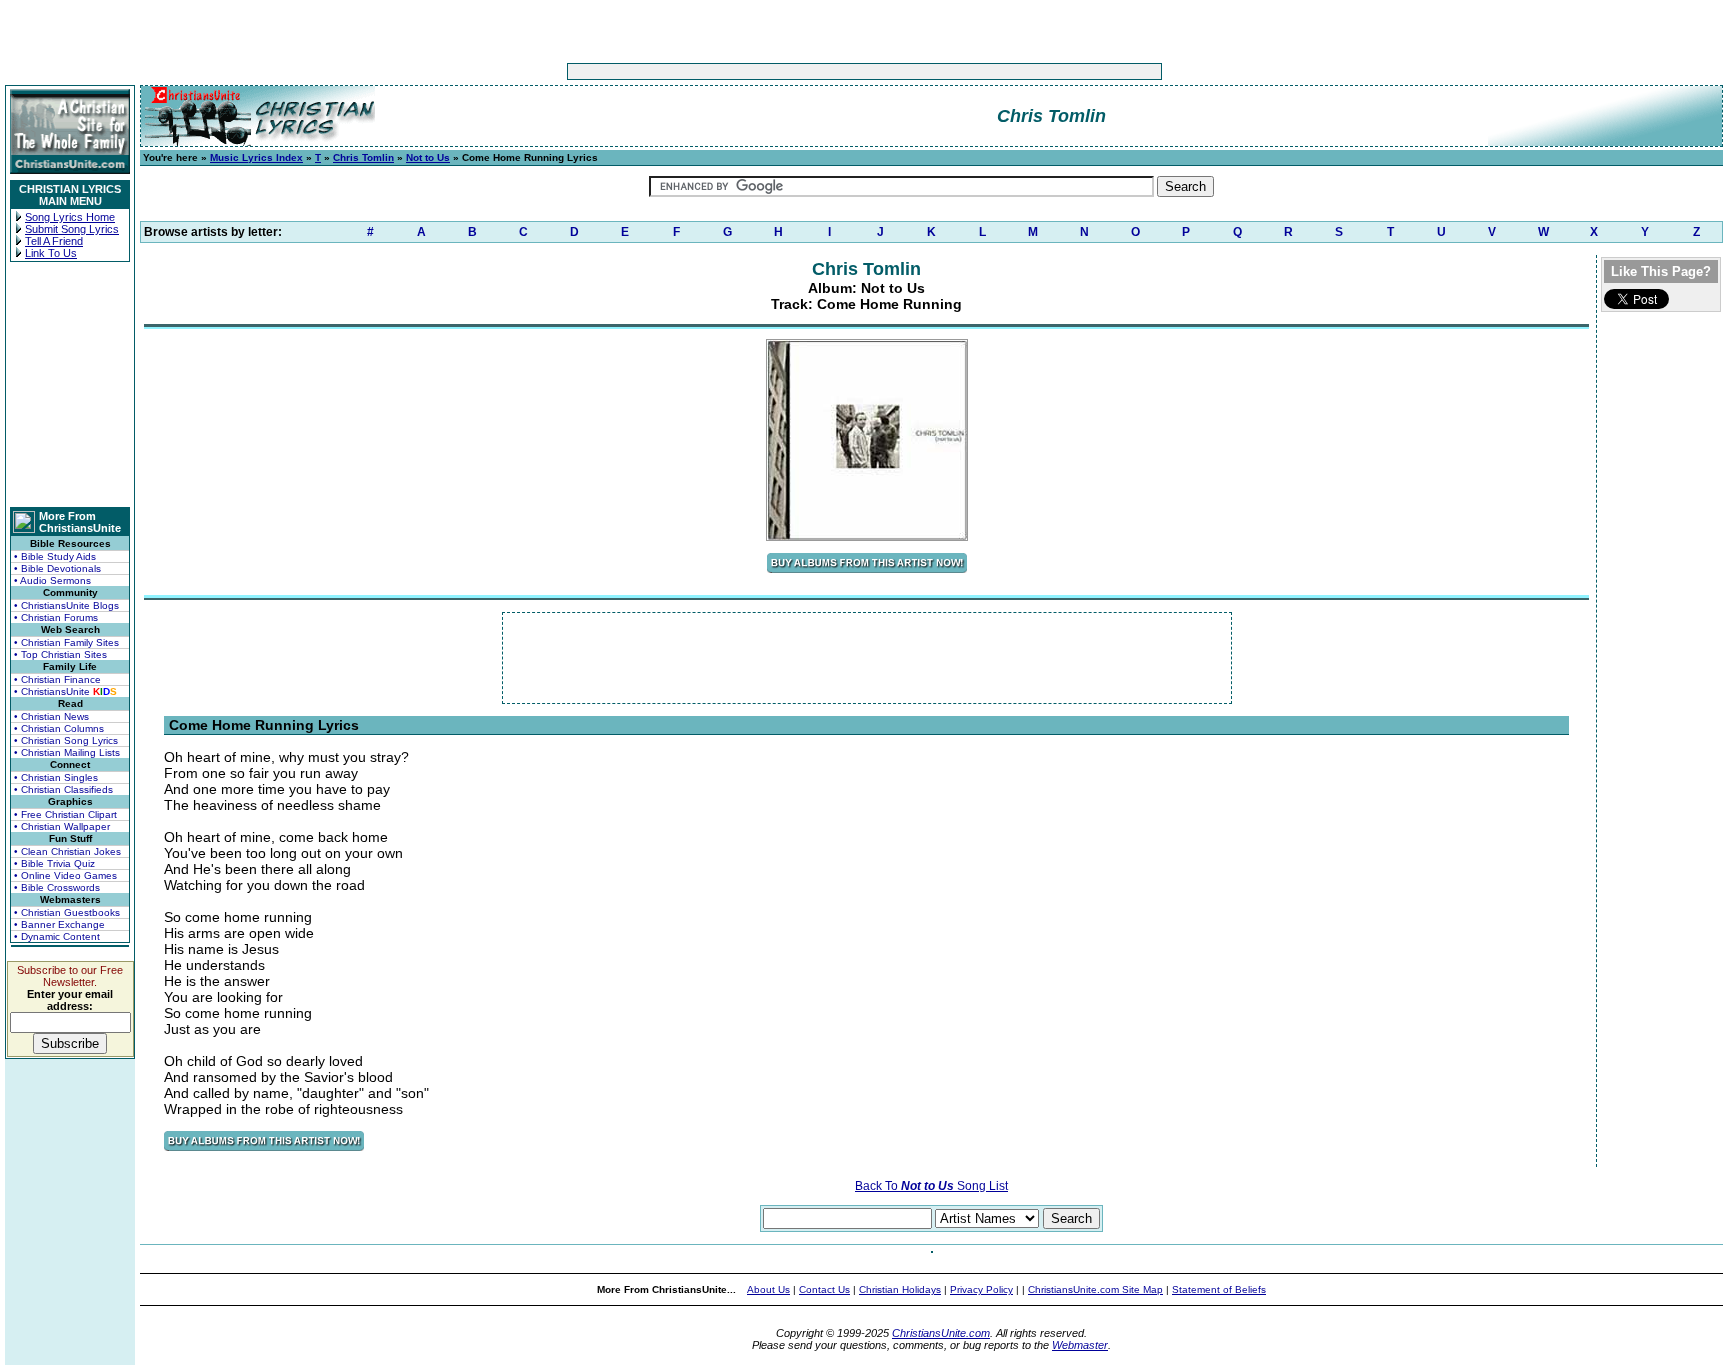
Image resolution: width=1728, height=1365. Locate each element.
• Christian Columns (59, 728)
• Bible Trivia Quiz (54, 863)
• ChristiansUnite (65, 691)
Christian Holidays (900, 1289)
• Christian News (51, 716)
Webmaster (1080, 1345)
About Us (768, 1289)
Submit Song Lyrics (72, 229)
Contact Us (824, 1289)
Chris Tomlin (363, 157)
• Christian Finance (57, 679)
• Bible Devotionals (57, 568)
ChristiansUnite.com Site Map (1095, 1289)
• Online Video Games (65, 875)
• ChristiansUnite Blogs (66, 605)
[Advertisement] (802, 71)
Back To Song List (931, 1186)
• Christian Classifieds (63, 789)
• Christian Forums (56, 617)
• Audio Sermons (52, 580)
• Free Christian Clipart (65, 814)
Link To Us (51, 253)
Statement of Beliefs (1219, 1289)
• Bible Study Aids (55, 556)
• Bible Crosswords (57, 887)
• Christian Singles (56, 777)
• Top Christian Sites (60, 654)
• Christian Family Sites (66, 642)
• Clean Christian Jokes (67, 851)
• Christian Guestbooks (67, 912)
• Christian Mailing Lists (67, 752)
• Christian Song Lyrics (66, 740)
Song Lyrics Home (70, 217)
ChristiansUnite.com (941, 1333)
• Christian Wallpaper (62, 826)
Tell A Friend (54, 241)
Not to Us (428, 157)
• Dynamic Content (57, 936)
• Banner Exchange (59, 924)
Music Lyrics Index (256, 157)
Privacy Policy (981, 1289)
